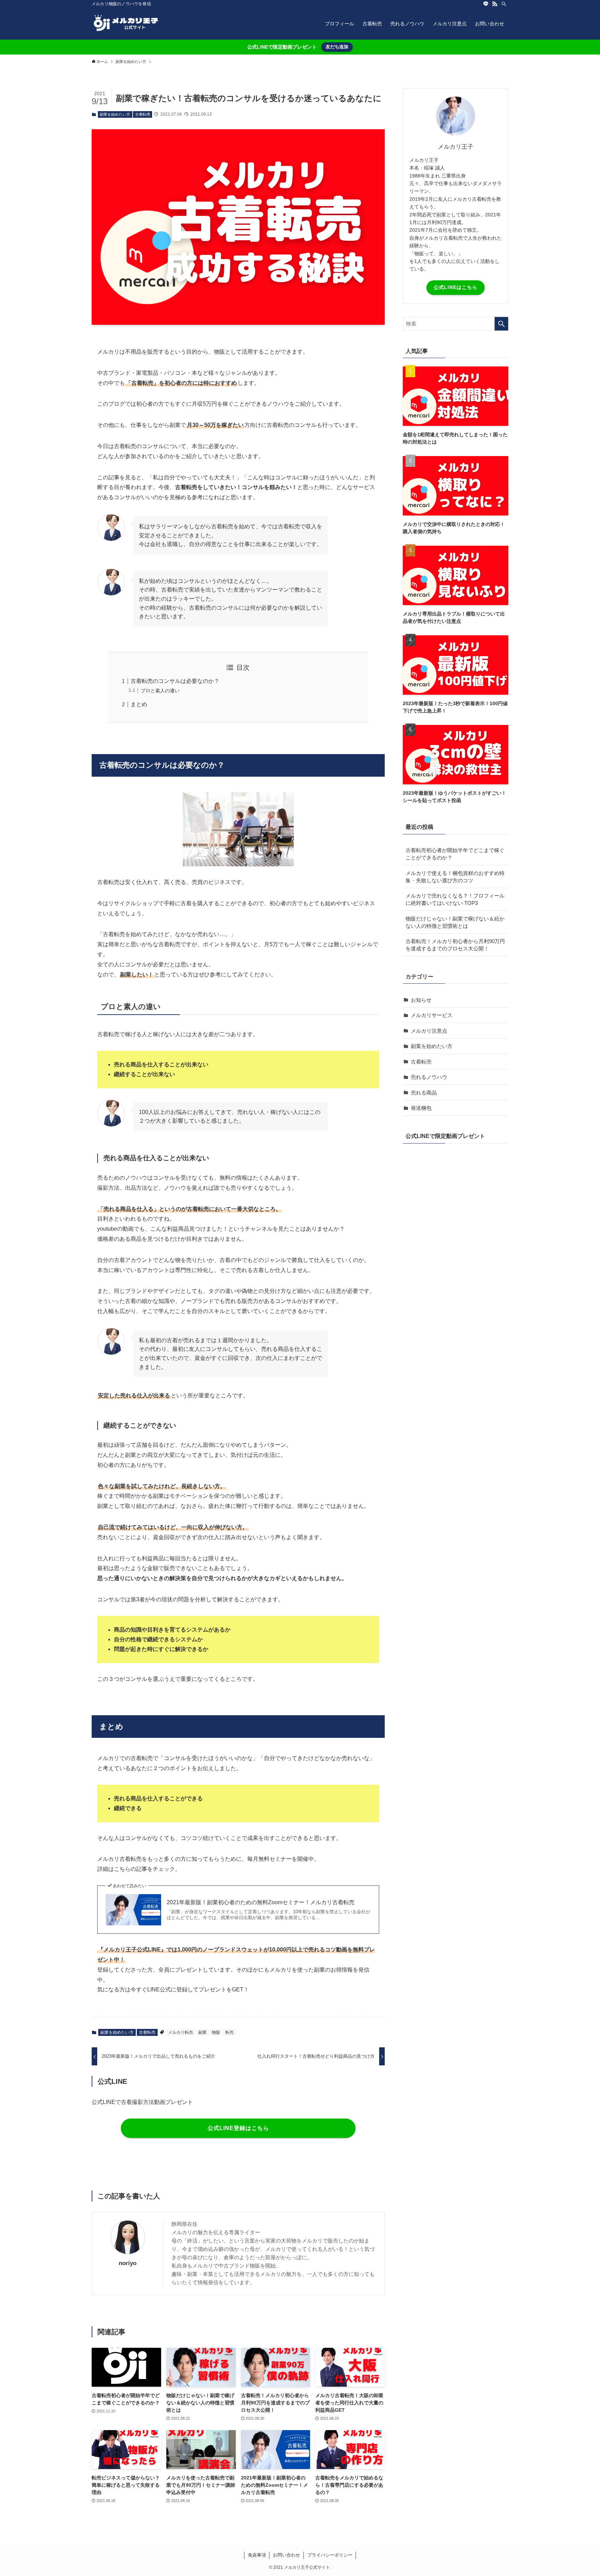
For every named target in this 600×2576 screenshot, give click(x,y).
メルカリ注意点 (429, 1031)
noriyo (128, 2263)
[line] (486, 4)
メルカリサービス (432, 1015)
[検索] (504, 4)
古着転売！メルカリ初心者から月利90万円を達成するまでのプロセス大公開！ (455, 945)
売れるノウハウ (429, 1077)
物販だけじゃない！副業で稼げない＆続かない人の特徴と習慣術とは (455, 922)
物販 (216, 2032)
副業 (202, 2032)
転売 (230, 2032)
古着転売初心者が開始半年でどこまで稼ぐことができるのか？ (455, 854)
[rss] (495, 4)
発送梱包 (421, 1108)
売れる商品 (424, 1093)
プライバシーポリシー (330, 2555)
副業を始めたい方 (115, 114)
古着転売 (143, 114)
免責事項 (257, 2555)
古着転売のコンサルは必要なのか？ (175, 681)
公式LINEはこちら (456, 287)
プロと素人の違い (160, 691)
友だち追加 (337, 47)
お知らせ (421, 1000)
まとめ (139, 704)
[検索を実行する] (501, 324)
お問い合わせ (286, 2555)
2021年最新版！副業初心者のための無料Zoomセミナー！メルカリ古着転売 (261, 1902)
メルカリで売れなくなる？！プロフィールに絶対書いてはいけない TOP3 (455, 899)
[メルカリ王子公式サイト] (126, 24)
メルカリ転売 (181, 2032)
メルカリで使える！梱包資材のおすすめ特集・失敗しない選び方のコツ (455, 877)
